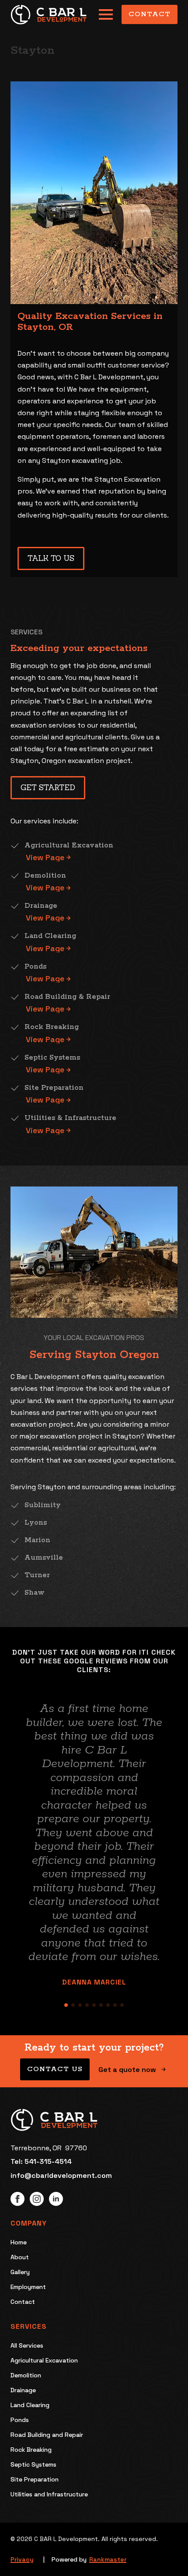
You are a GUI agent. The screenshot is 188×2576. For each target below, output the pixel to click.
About (20, 2257)
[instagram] (37, 2199)
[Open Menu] (106, 14)
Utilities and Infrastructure (49, 2494)
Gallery (20, 2272)
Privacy (22, 2559)
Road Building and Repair (47, 2435)
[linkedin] (56, 2199)
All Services (27, 2345)
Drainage (23, 2390)
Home (19, 2242)
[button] (17, 1844)
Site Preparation (35, 2479)
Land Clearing (30, 2405)
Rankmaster (108, 2559)
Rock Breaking (31, 2450)
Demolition (26, 2375)
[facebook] (17, 2199)
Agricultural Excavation (44, 2360)
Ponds (20, 2420)
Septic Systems (33, 2464)
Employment (28, 2287)
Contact (23, 2302)
